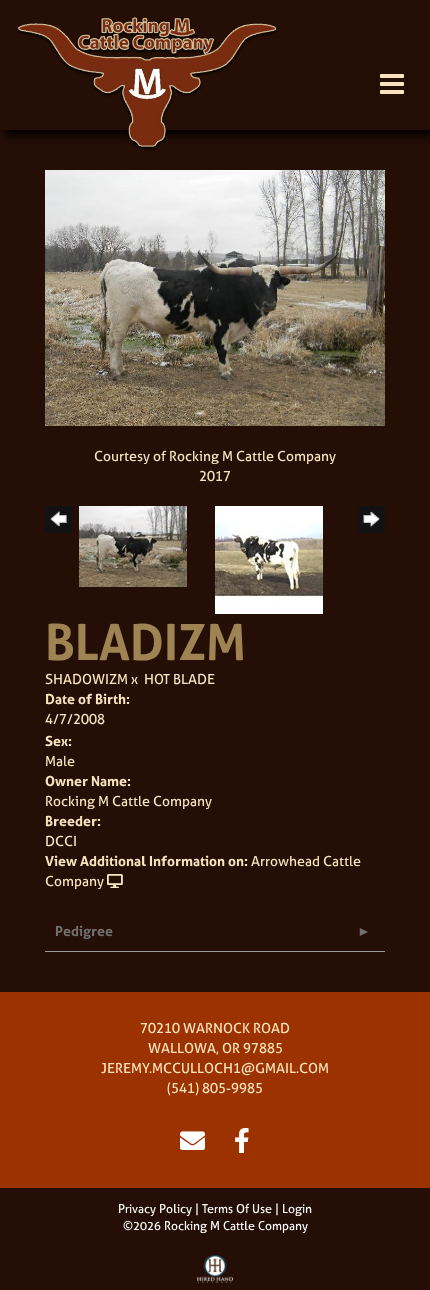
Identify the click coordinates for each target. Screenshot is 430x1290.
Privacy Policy (155, 1209)
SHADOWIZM (86, 678)
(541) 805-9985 (215, 1087)
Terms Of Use (237, 1209)
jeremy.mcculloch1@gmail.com (215, 1067)
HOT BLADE (179, 678)
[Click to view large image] (215, 295)
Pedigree (84, 930)
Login (297, 1209)
